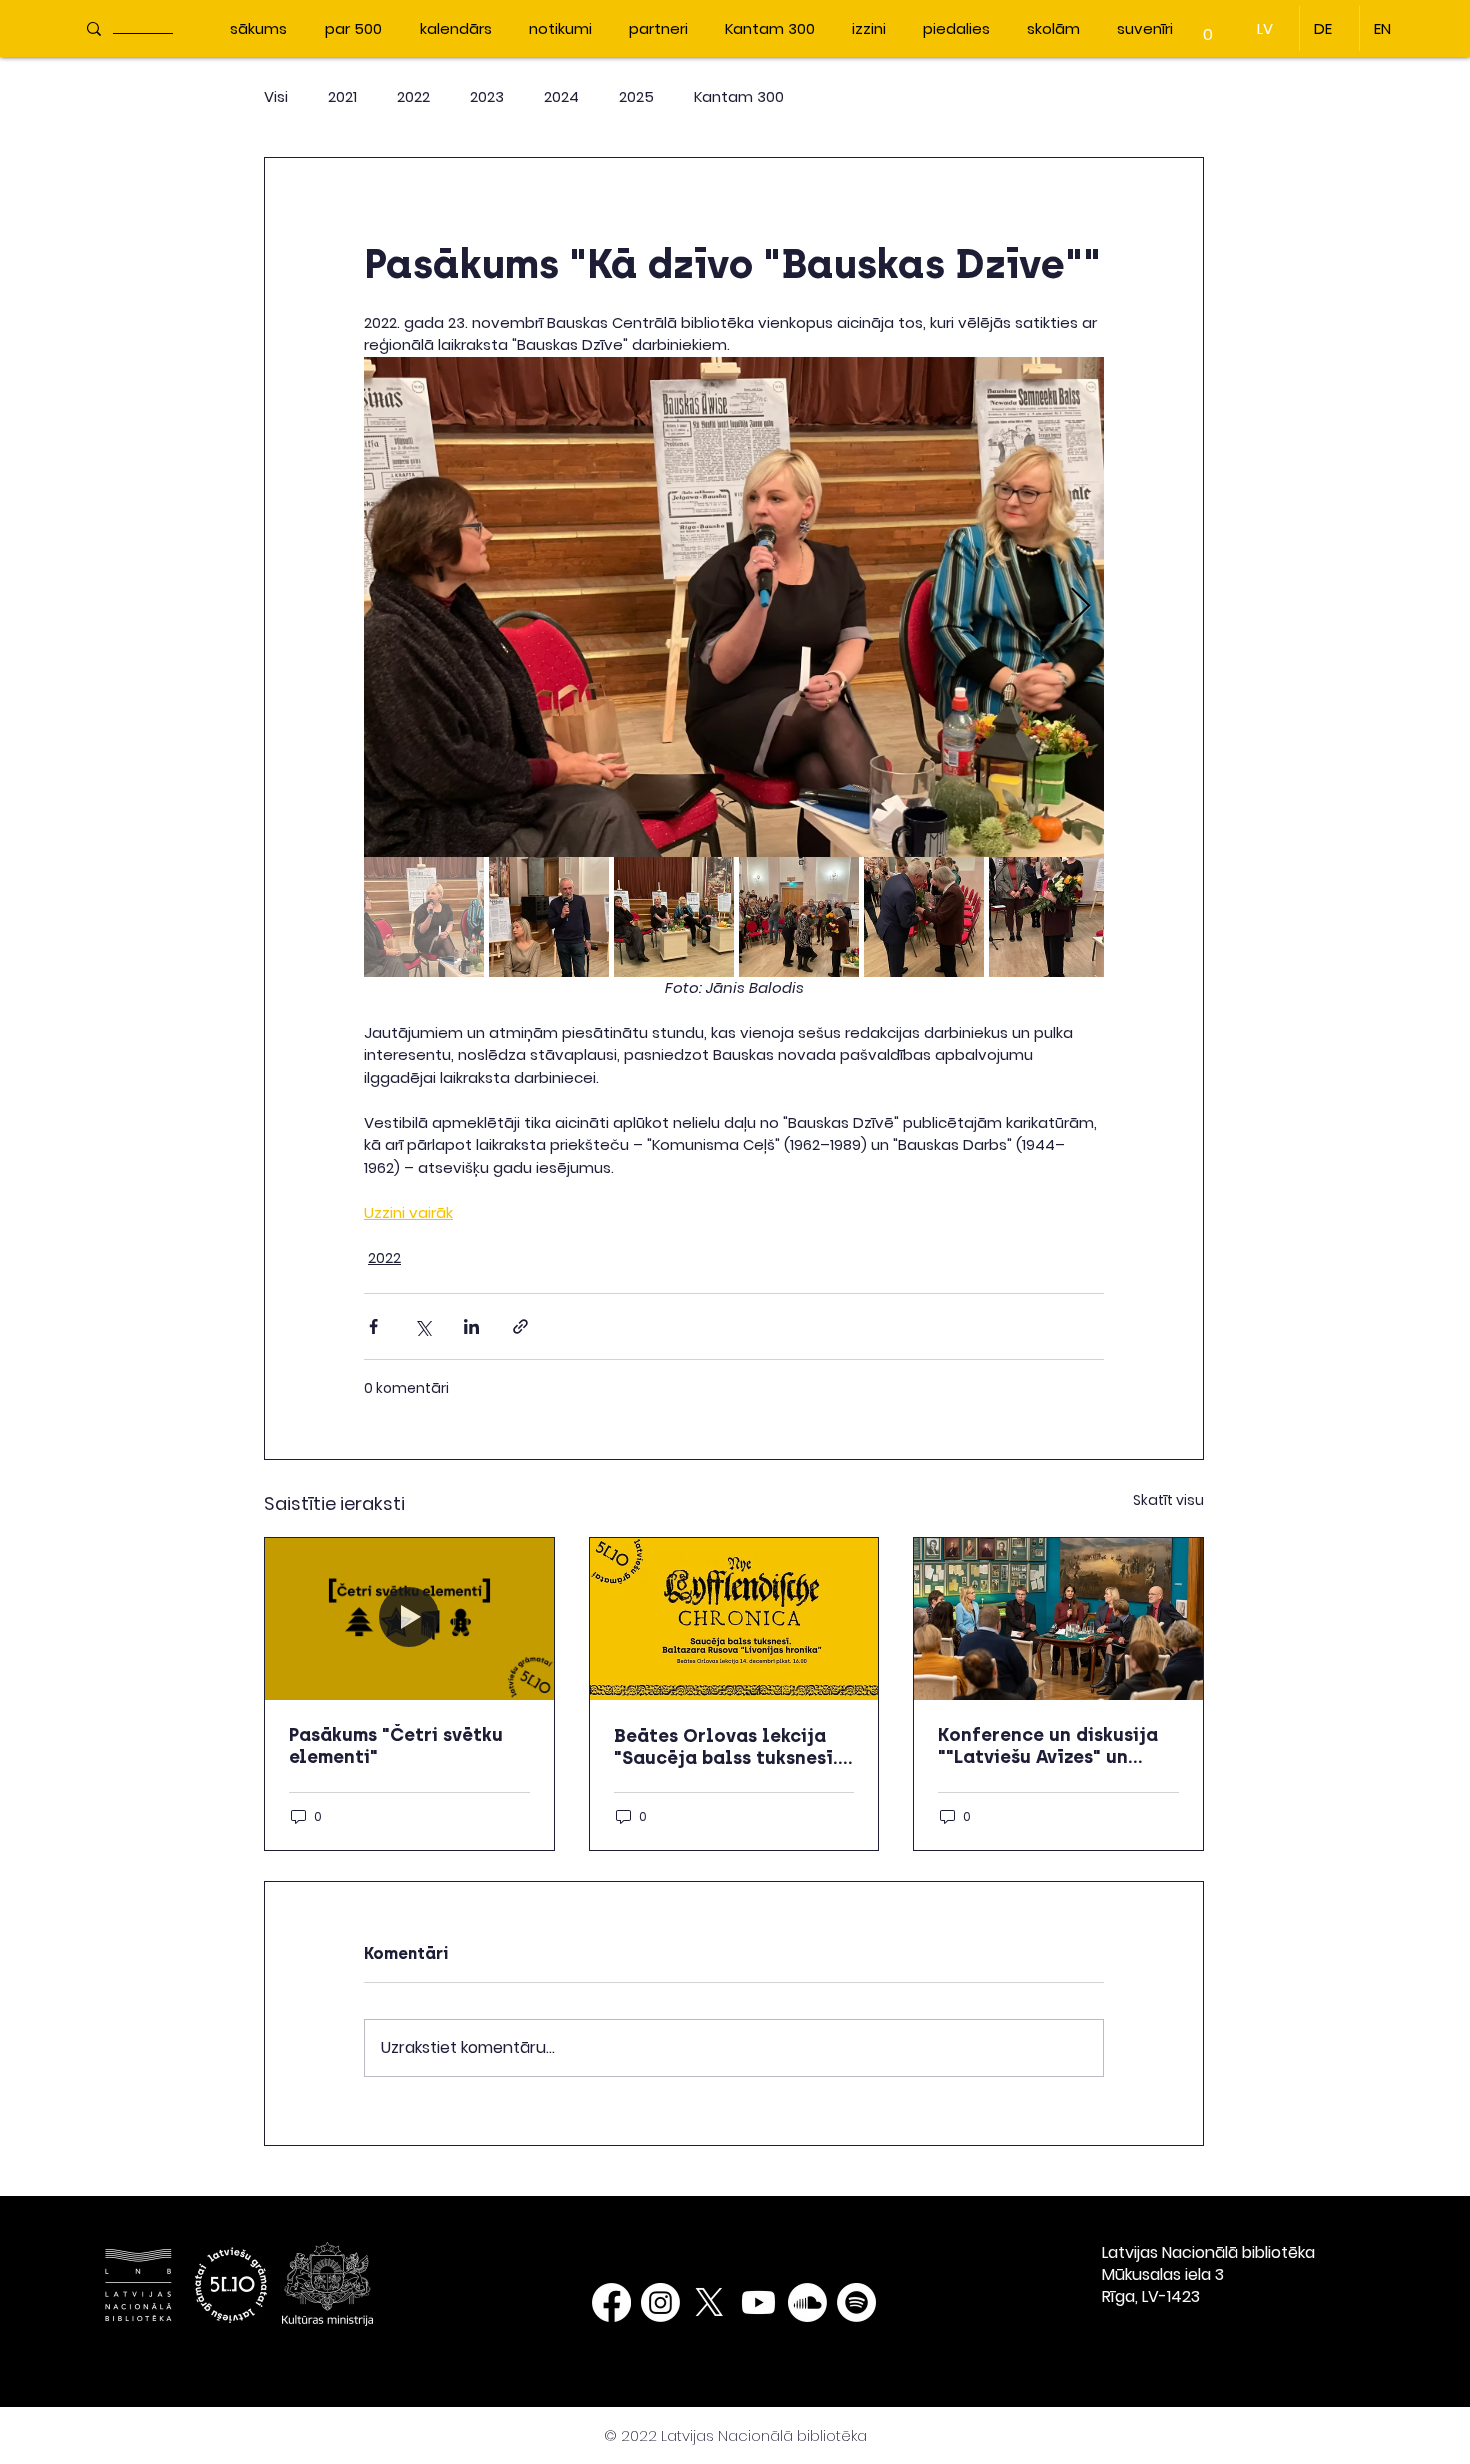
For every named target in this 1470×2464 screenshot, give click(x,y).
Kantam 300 (739, 96)
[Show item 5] (924, 917)
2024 (561, 96)
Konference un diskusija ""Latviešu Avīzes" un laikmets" (1048, 1746)
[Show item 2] (549, 917)
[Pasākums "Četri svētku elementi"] (409, 1619)
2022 (413, 96)
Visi (276, 96)
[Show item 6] (1049, 917)
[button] (1208, 27)
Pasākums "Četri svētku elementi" (396, 1746)
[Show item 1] (424, 917)
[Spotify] (856, 2302)
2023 (487, 96)
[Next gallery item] (1080, 606)
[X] (709, 2302)
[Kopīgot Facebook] (373, 1326)
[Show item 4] (799, 917)
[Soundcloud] (807, 2302)
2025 (636, 96)
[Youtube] (758, 2302)
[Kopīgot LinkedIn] (471, 1326)
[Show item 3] (674, 917)
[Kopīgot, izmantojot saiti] (520, 1326)
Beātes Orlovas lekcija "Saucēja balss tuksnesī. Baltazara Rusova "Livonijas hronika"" (726, 1747)
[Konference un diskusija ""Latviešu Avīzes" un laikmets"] (1058, 1619)
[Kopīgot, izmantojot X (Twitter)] (422, 1326)
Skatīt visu (1168, 1500)
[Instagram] (660, 2302)
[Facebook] (611, 2302)
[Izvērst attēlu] (734, 607)
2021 (342, 96)
